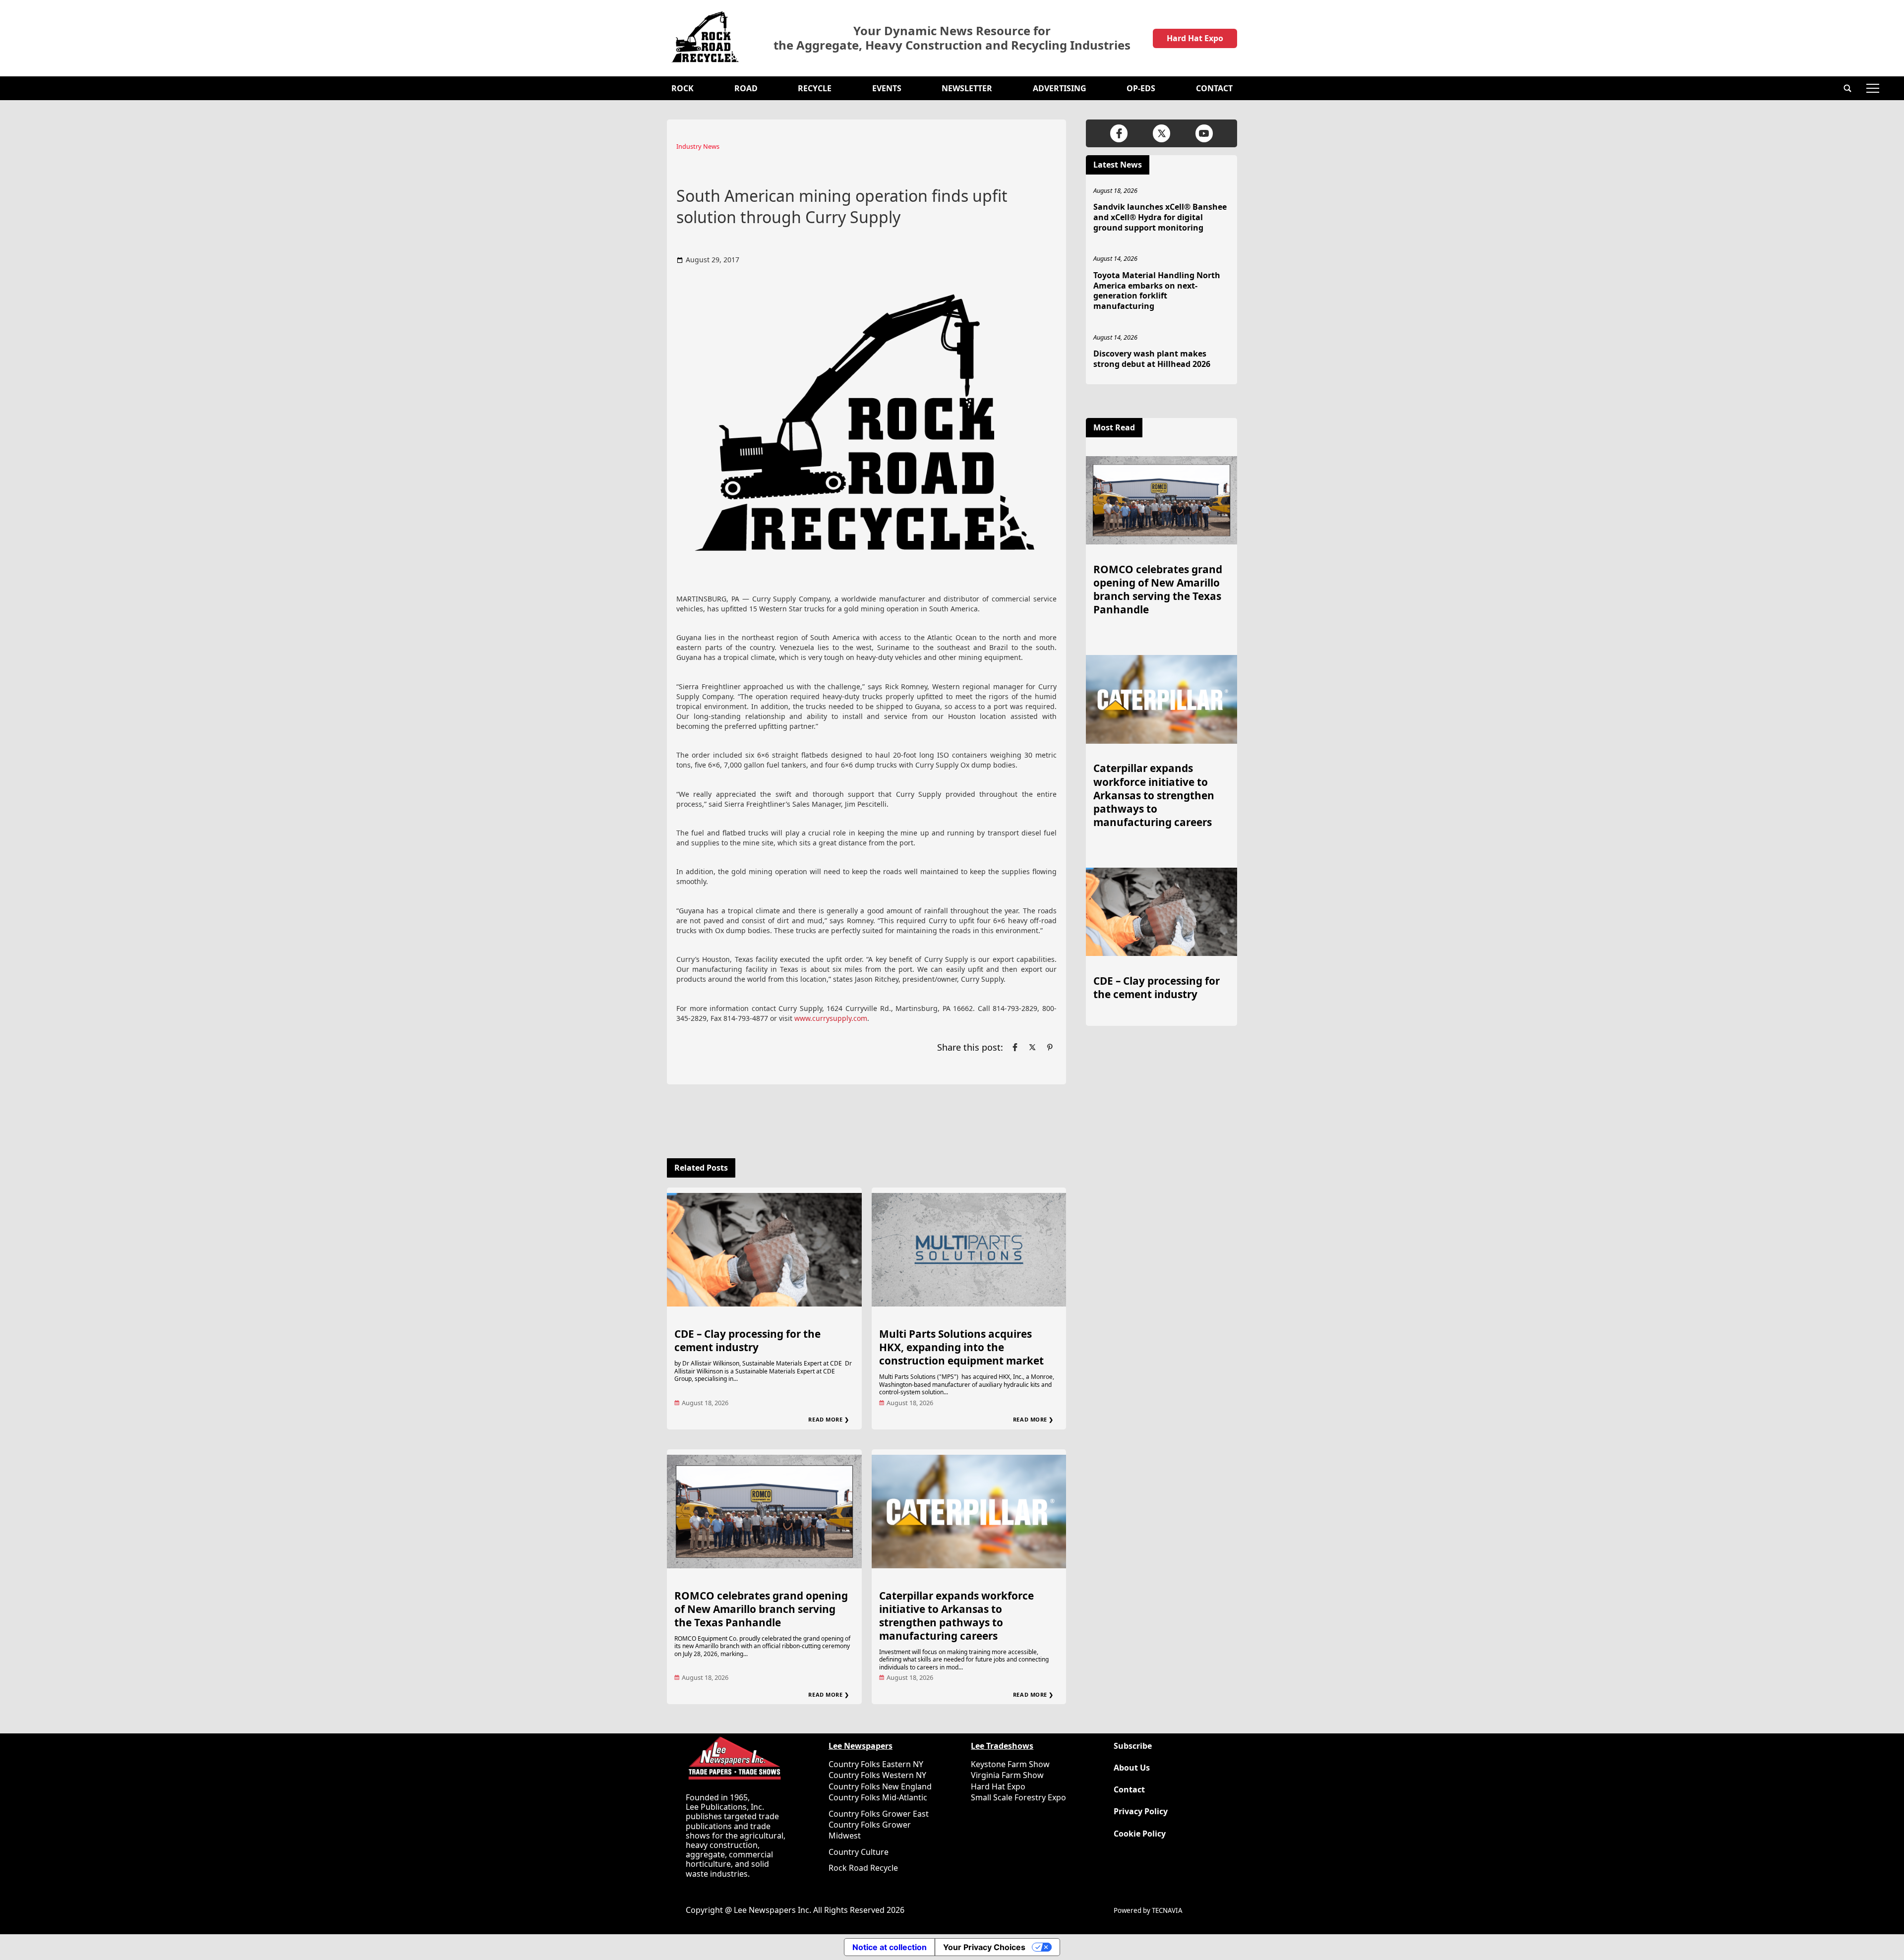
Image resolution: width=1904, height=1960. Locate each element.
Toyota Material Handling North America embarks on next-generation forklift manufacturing (1157, 291)
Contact (1214, 88)
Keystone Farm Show (1010, 1764)
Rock (683, 88)
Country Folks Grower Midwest (870, 1830)
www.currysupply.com (831, 1018)
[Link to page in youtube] (1204, 133)
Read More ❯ (829, 1419)
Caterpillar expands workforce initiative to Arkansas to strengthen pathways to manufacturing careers (956, 1616)
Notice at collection (890, 1947)
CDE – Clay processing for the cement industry (747, 1340)
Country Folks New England (880, 1786)
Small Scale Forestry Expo (1018, 1797)
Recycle (815, 88)
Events (887, 88)
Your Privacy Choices (984, 1947)
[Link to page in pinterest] (1050, 1047)
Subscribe (1133, 1746)
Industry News (698, 146)
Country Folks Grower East (879, 1814)
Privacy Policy (1141, 1812)
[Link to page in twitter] (1032, 1047)
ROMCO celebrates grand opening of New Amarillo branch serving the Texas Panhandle (761, 1609)
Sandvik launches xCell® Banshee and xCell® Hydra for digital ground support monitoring (1160, 217)
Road (746, 88)
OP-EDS (1141, 88)
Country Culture (859, 1852)
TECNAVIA (1167, 1910)
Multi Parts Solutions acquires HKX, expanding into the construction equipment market (961, 1347)
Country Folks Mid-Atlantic (878, 1797)
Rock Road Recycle (863, 1868)
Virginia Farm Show (1007, 1775)
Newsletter (967, 88)
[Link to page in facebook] (1015, 1047)
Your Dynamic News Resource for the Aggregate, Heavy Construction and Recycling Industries (952, 38)
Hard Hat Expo (1195, 38)
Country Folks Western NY (877, 1775)
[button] (1847, 88)
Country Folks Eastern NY (876, 1764)
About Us (1132, 1768)
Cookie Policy (1140, 1834)
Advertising (1060, 88)
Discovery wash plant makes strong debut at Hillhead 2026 (1152, 359)
